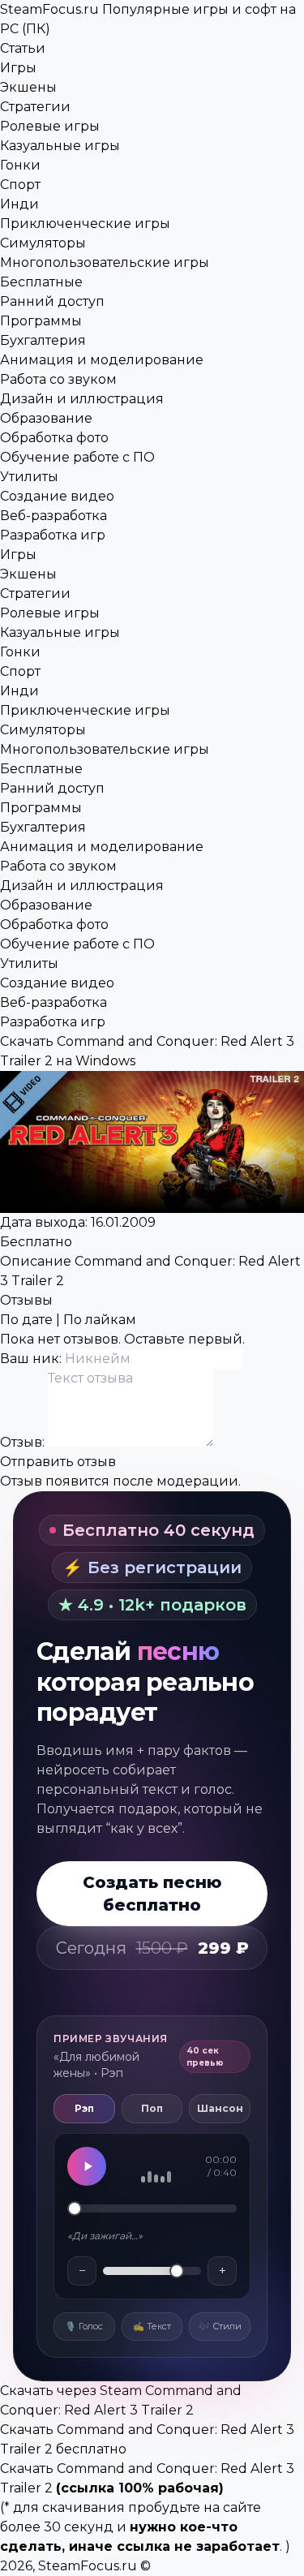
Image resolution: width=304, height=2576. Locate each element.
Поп (152, 2108)
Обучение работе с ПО (77, 457)
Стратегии (35, 107)
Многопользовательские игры (105, 262)
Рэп (84, 2108)
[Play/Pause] (87, 2166)
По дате (26, 1320)
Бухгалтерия (43, 340)
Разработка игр (53, 535)
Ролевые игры (50, 126)
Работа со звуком (58, 379)
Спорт (20, 185)
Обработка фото (54, 438)
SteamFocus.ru (88, 2566)
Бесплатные (41, 282)
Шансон (220, 2108)
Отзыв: (24, 1442)
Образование (46, 418)
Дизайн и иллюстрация (82, 399)
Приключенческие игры (85, 224)
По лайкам (100, 1320)
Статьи (23, 48)
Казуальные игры (60, 146)
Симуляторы (43, 243)
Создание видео (57, 496)
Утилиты (29, 477)
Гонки (20, 165)
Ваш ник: (32, 1359)
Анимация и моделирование (102, 360)
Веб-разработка (54, 516)
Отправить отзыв (58, 1462)
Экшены (28, 87)
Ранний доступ (52, 301)
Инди (19, 204)
